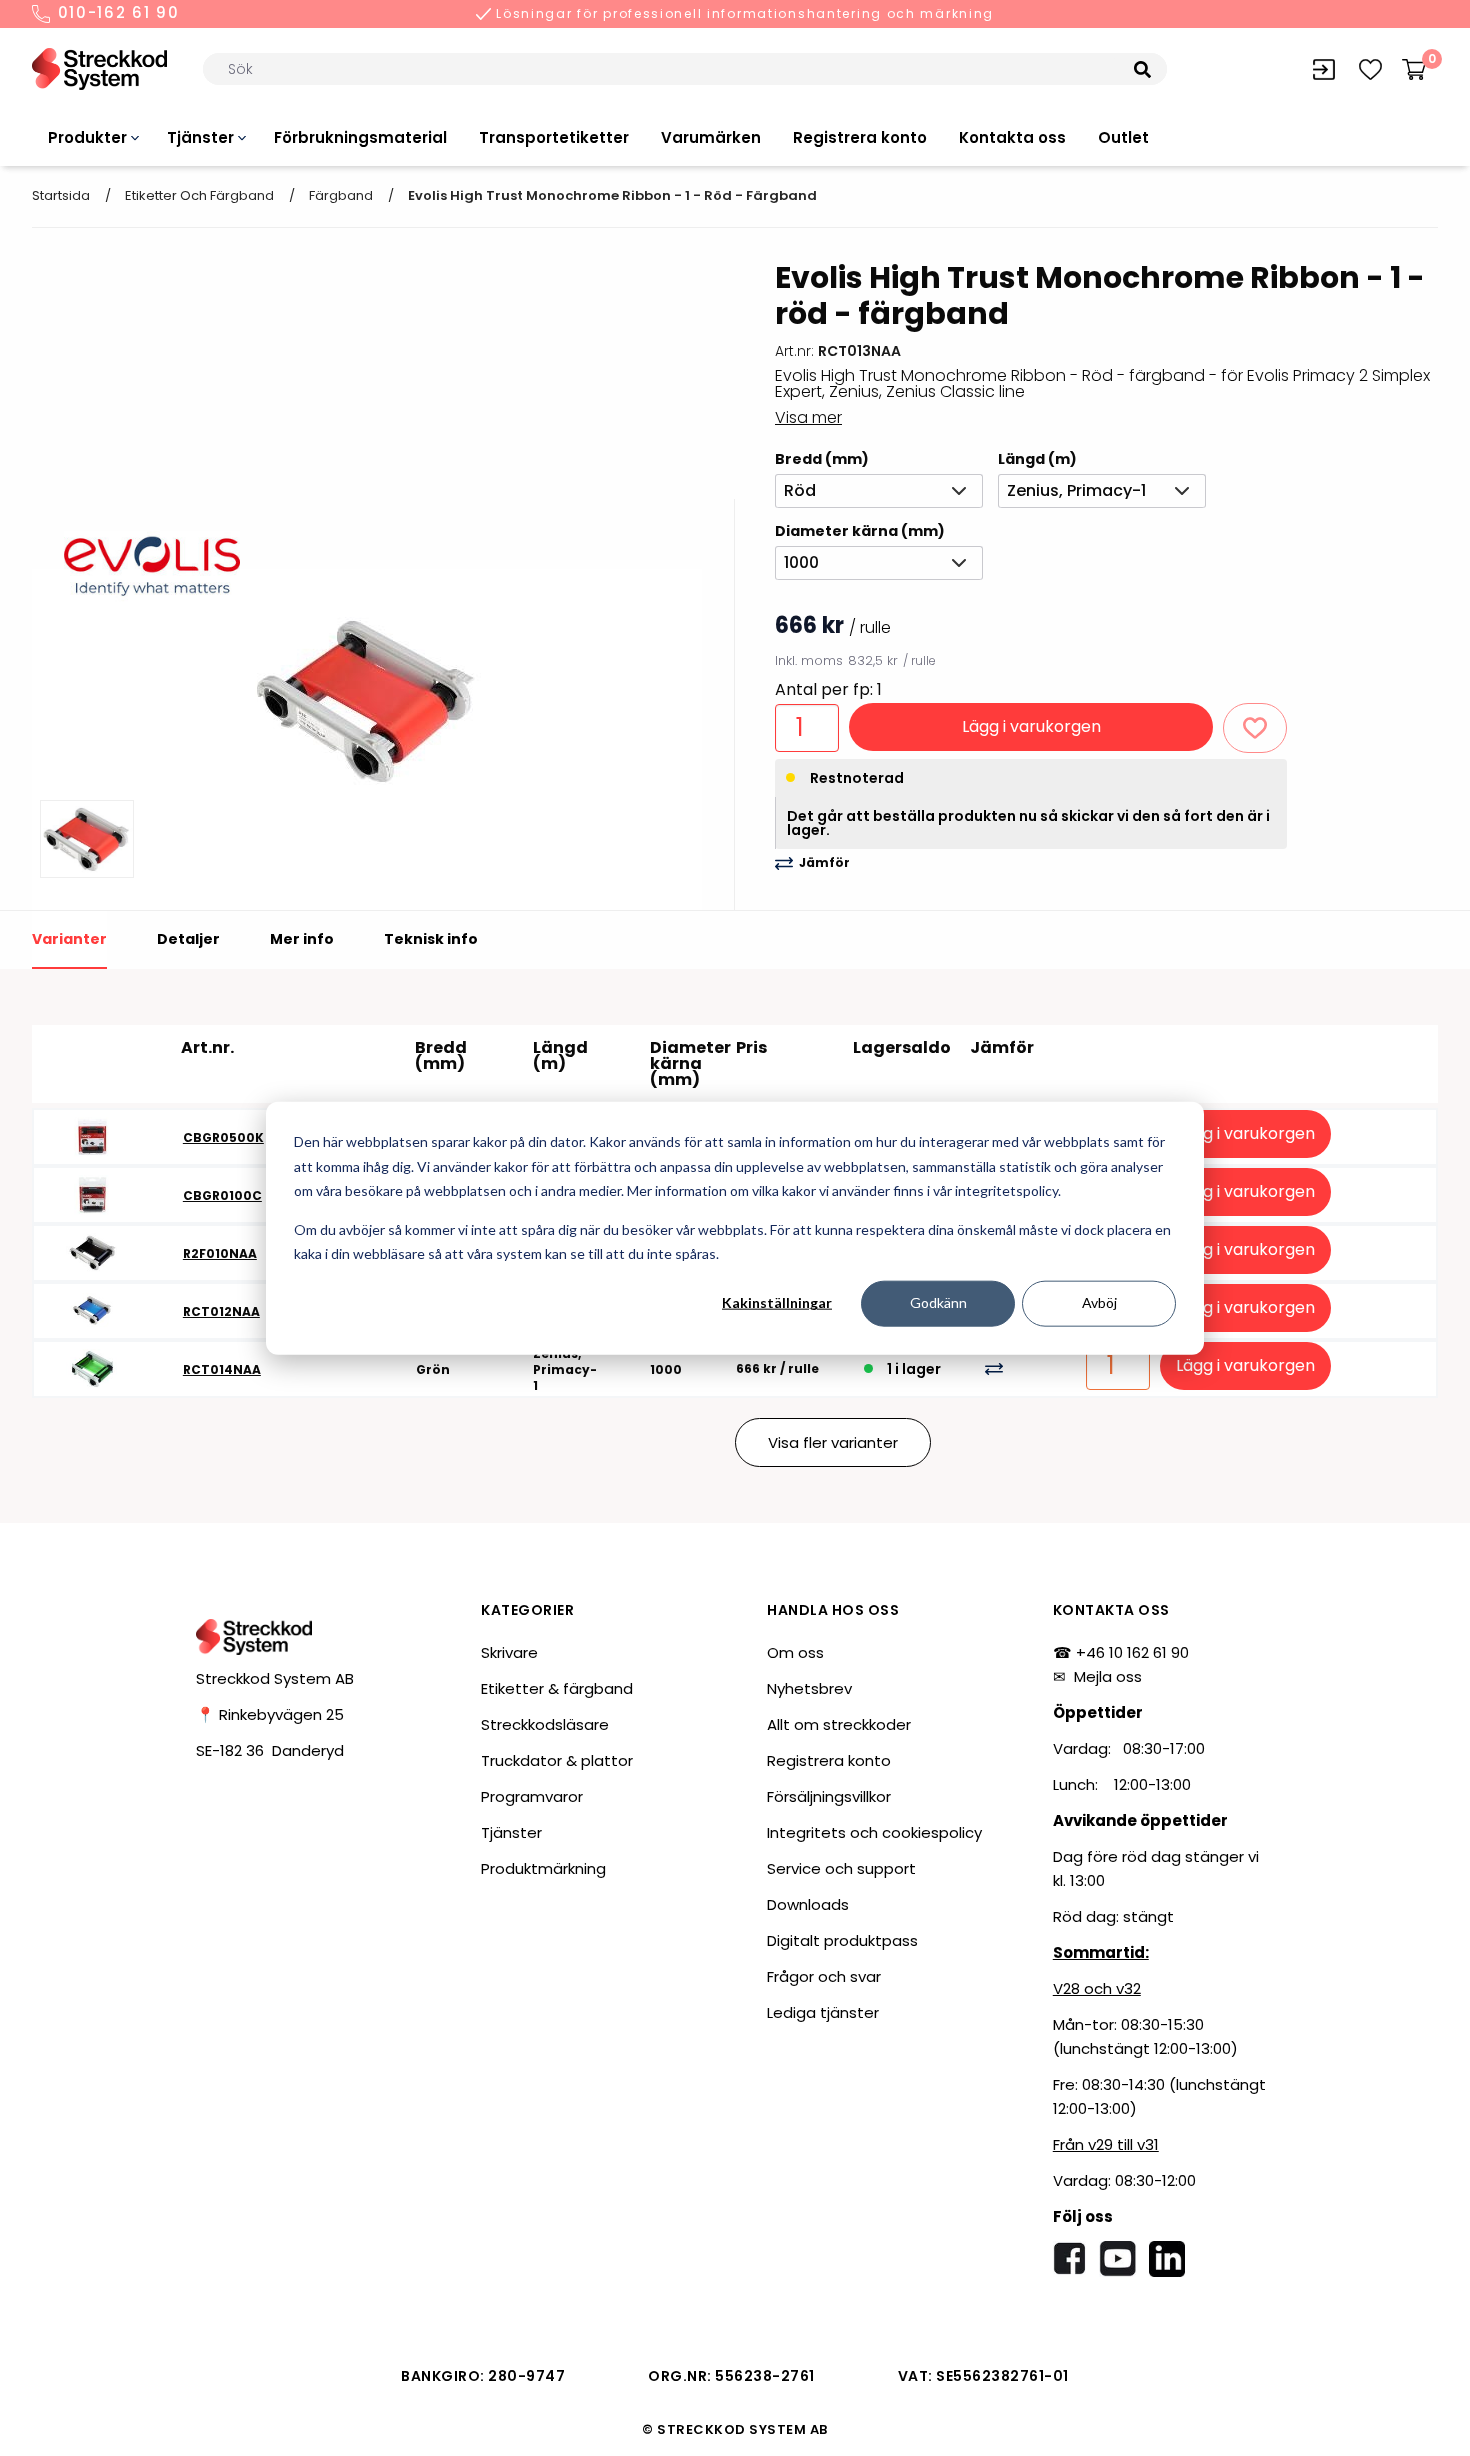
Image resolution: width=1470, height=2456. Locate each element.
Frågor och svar (824, 1976)
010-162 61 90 (116, 14)
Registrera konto (860, 137)
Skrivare (509, 1652)
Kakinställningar (777, 1302)
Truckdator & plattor (557, 1760)
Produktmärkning (543, 1868)
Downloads (808, 1904)
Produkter (87, 137)
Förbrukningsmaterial (360, 137)
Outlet (1123, 137)
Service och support (841, 1868)
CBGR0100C (222, 1195)
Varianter (69, 939)
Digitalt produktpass (842, 1940)
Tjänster (200, 137)
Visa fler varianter (833, 1442)
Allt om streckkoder (839, 1724)
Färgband (341, 195)
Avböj (1099, 1302)
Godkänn (938, 1302)
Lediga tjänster (823, 2012)
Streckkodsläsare (545, 1724)
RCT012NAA (221, 1311)
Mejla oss (1108, 1676)
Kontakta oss (1012, 137)
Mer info (302, 939)
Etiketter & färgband (557, 1688)
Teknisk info (431, 939)
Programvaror (532, 1796)
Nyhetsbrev (809, 1688)
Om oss (795, 1652)
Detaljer (188, 939)
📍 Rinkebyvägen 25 (270, 1714)
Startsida (61, 195)
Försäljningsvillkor (829, 1796)
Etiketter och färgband (199, 195)
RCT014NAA (222, 1369)
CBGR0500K (223, 1137)
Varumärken (711, 137)
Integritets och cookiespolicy (874, 1832)
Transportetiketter (554, 137)
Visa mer (808, 417)
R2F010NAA (220, 1253)
